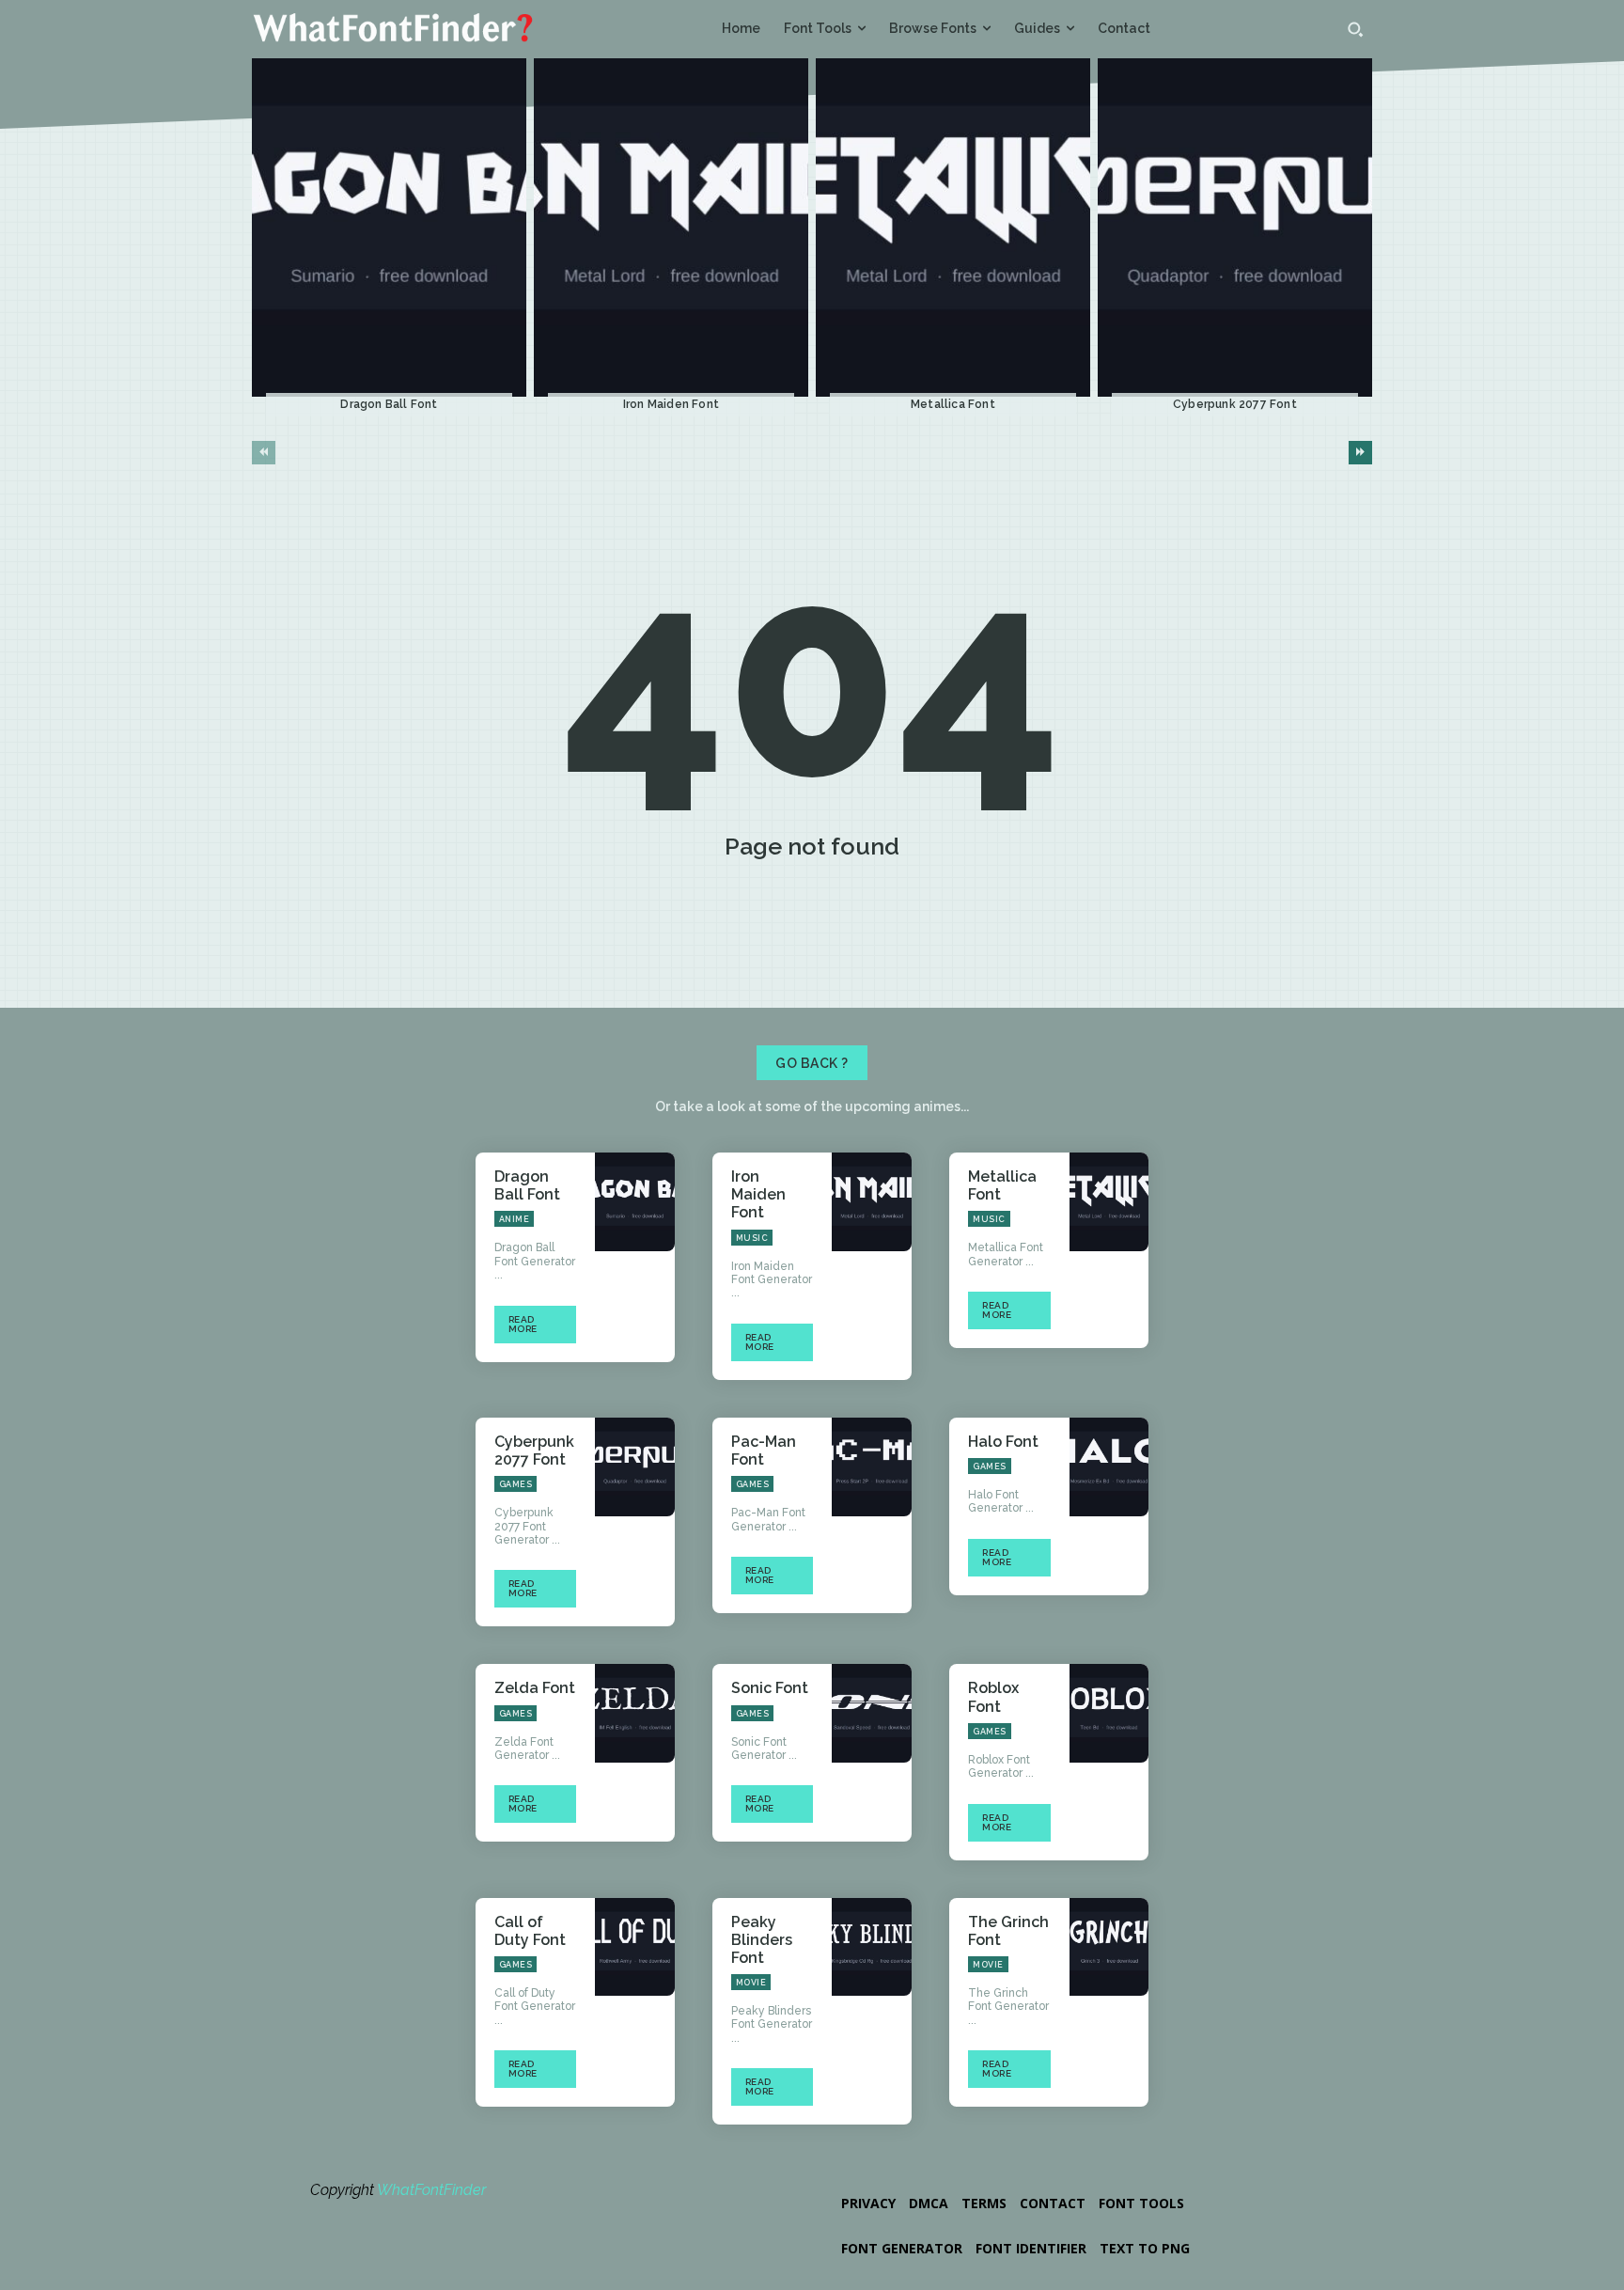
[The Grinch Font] (1109, 1947)
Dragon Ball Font (389, 404)
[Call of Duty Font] (635, 1947)
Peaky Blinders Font (762, 1940)
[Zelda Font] (635, 1713)
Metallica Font (953, 404)
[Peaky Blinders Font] (872, 1947)
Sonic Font (770, 1688)
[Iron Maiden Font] (671, 228)
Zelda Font (535, 1688)
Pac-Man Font (764, 1451)
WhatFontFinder (431, 2190)
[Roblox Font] (1109, 1713)
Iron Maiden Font (671, 404)
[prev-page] (264, 453)
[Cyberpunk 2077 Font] (1235, 228)
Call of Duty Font (530, 1931)
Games (516, 1484)
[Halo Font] (1109, 1467)
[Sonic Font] (872, 1713)
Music (752, 1238)
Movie (751, 1983)
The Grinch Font (1008, 1931)
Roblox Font (993, 1697)
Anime (515, 1219)
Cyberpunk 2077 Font (1235, 404)
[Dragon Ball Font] (389, 228)
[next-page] (1360, 453)
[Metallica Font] (953, 228)
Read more (523, 1324)
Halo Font (1003, 1442)
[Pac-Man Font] (872, 1467)
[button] (1355, 29)
